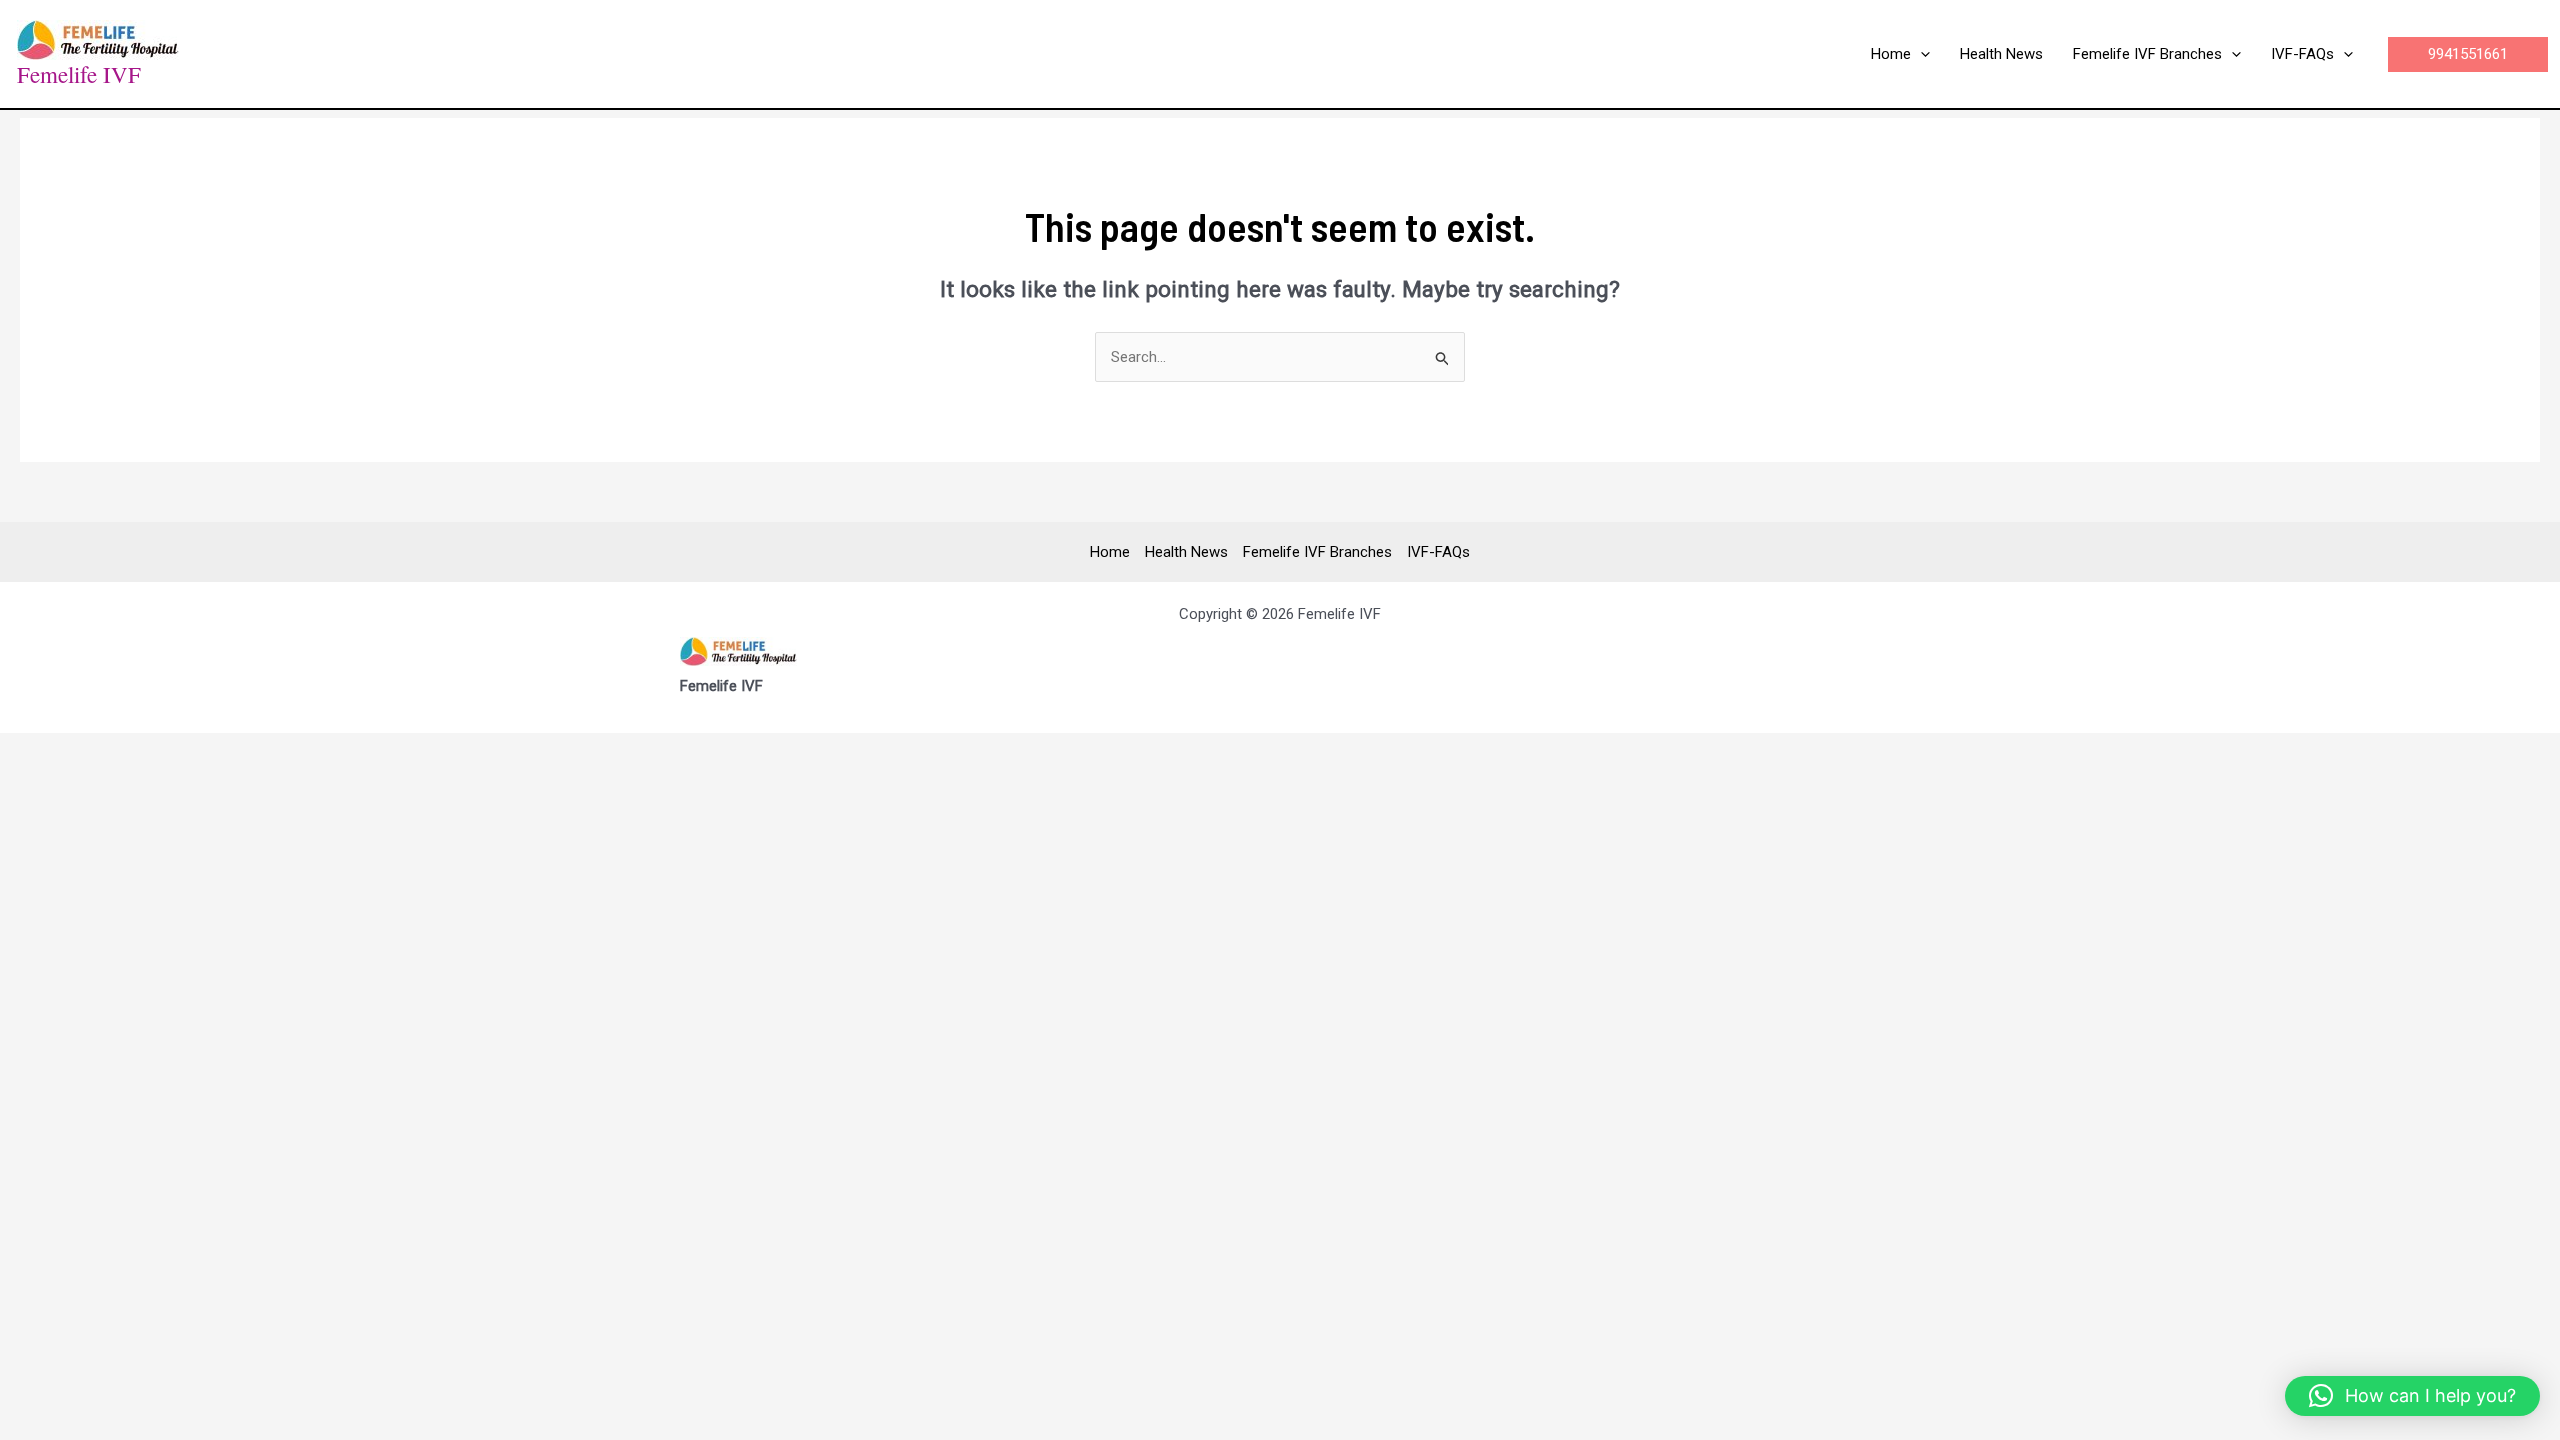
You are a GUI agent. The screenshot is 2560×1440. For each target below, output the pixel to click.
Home (1110, 552)
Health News (1186, 552)
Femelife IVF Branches (1317, 552)
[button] (1920, 54)
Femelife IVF (79, 74)
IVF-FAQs (1438, 552)
